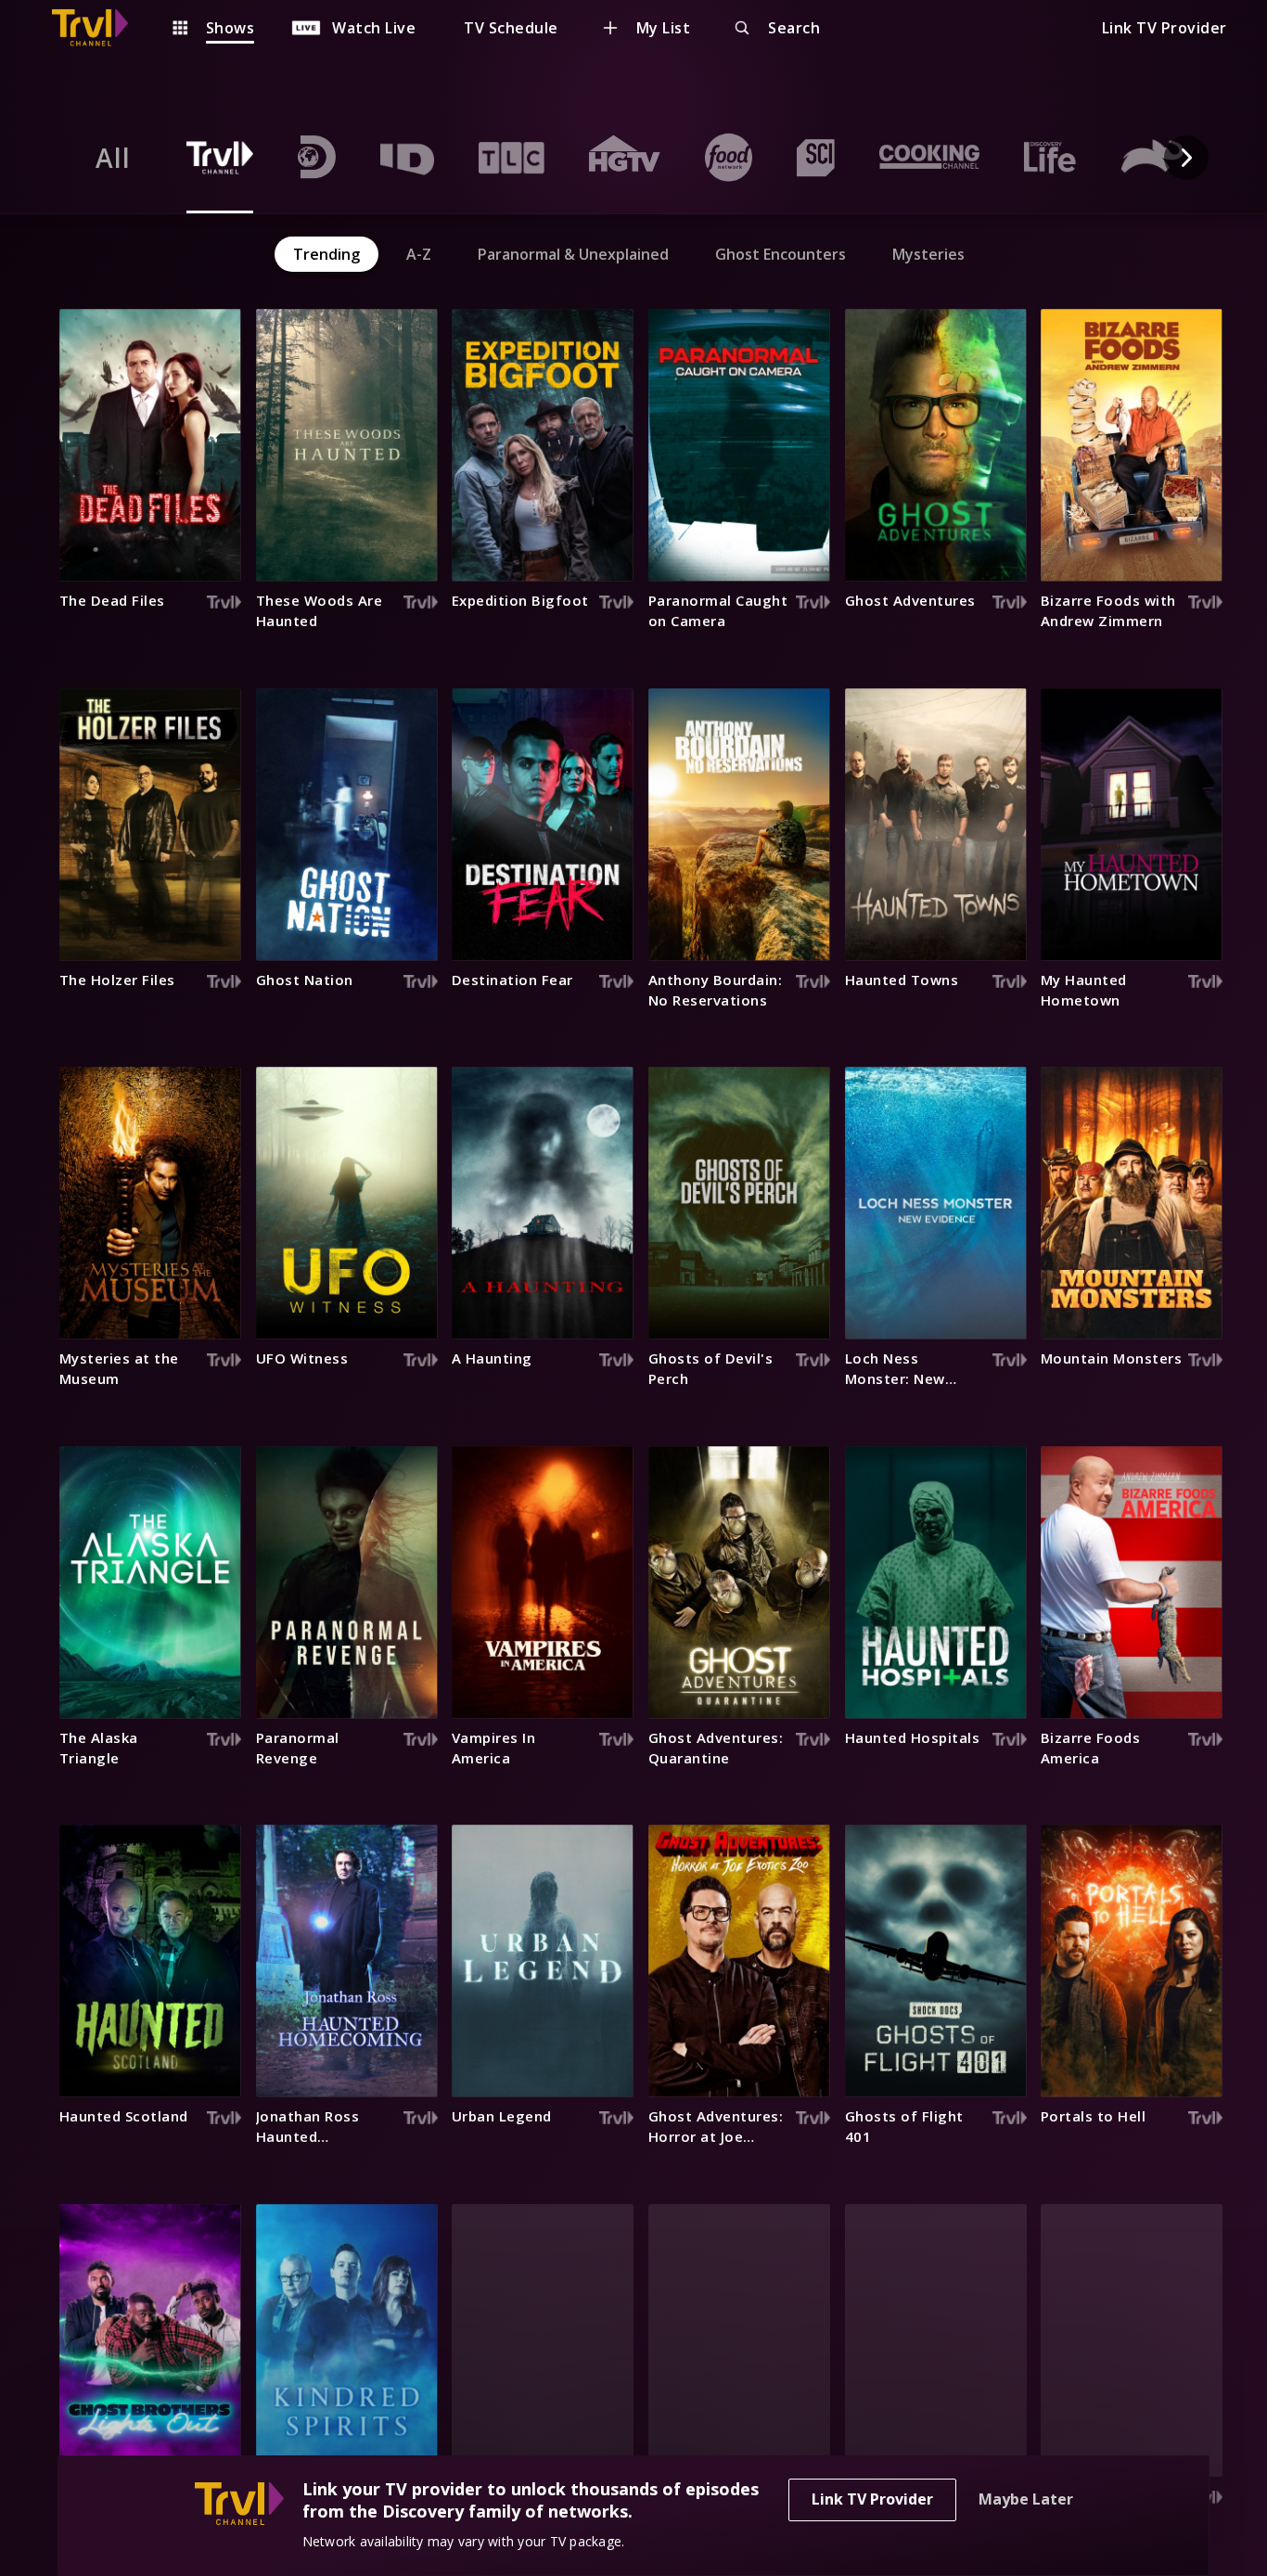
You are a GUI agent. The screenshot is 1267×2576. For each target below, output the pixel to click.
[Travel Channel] (99, 28)
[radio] (113, 158)
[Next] (1186, 158)
